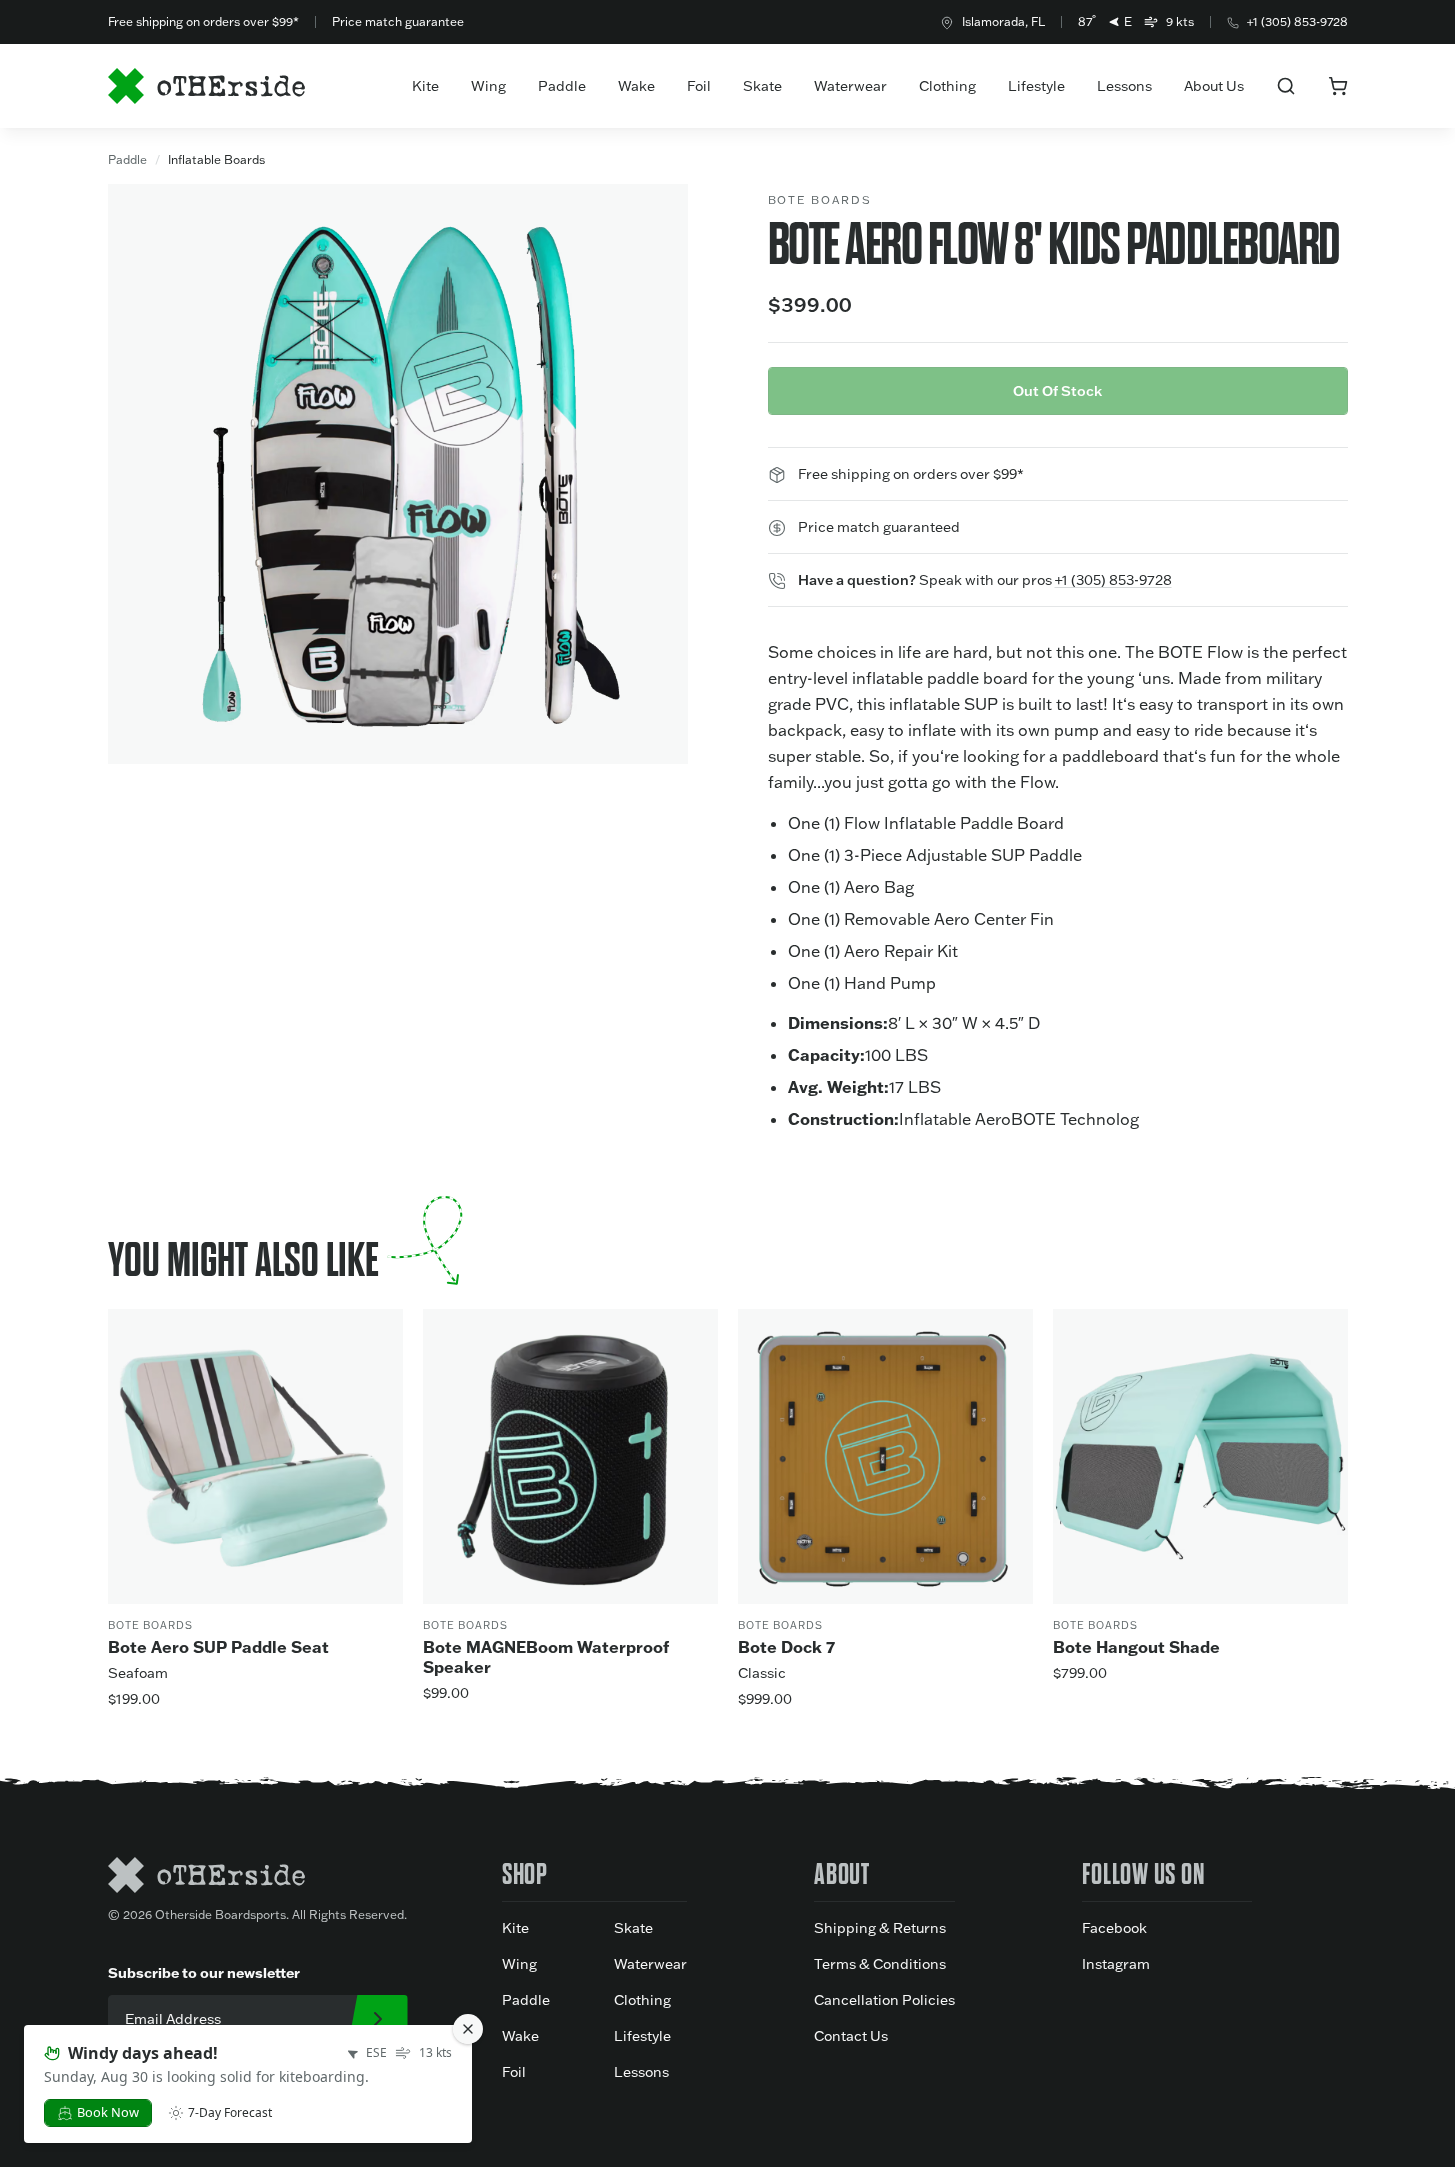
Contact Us (851, 2036)
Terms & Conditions (880, 1964)
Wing (488, 86)
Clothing (947, 86)
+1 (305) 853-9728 (1297, 21)
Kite (425, 86)
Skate (762, 86)
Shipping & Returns (880, 1928)
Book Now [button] (108, 2112)
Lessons (1124, 86)
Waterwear (850, 86)
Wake (636, 86)
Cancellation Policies (884, 2000)
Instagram (1116, 1964)
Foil (699, 86)
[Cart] (1338, 86)
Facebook (1114, 1928)
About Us (1214, 86)
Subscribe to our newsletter (204, 1972)
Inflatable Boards (216, 159)
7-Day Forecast (230, 2113)
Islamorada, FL (1003, 21)
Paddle (562, 86)
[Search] (1286, 86)
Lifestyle (1036, 86)
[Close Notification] (468, 2029)
